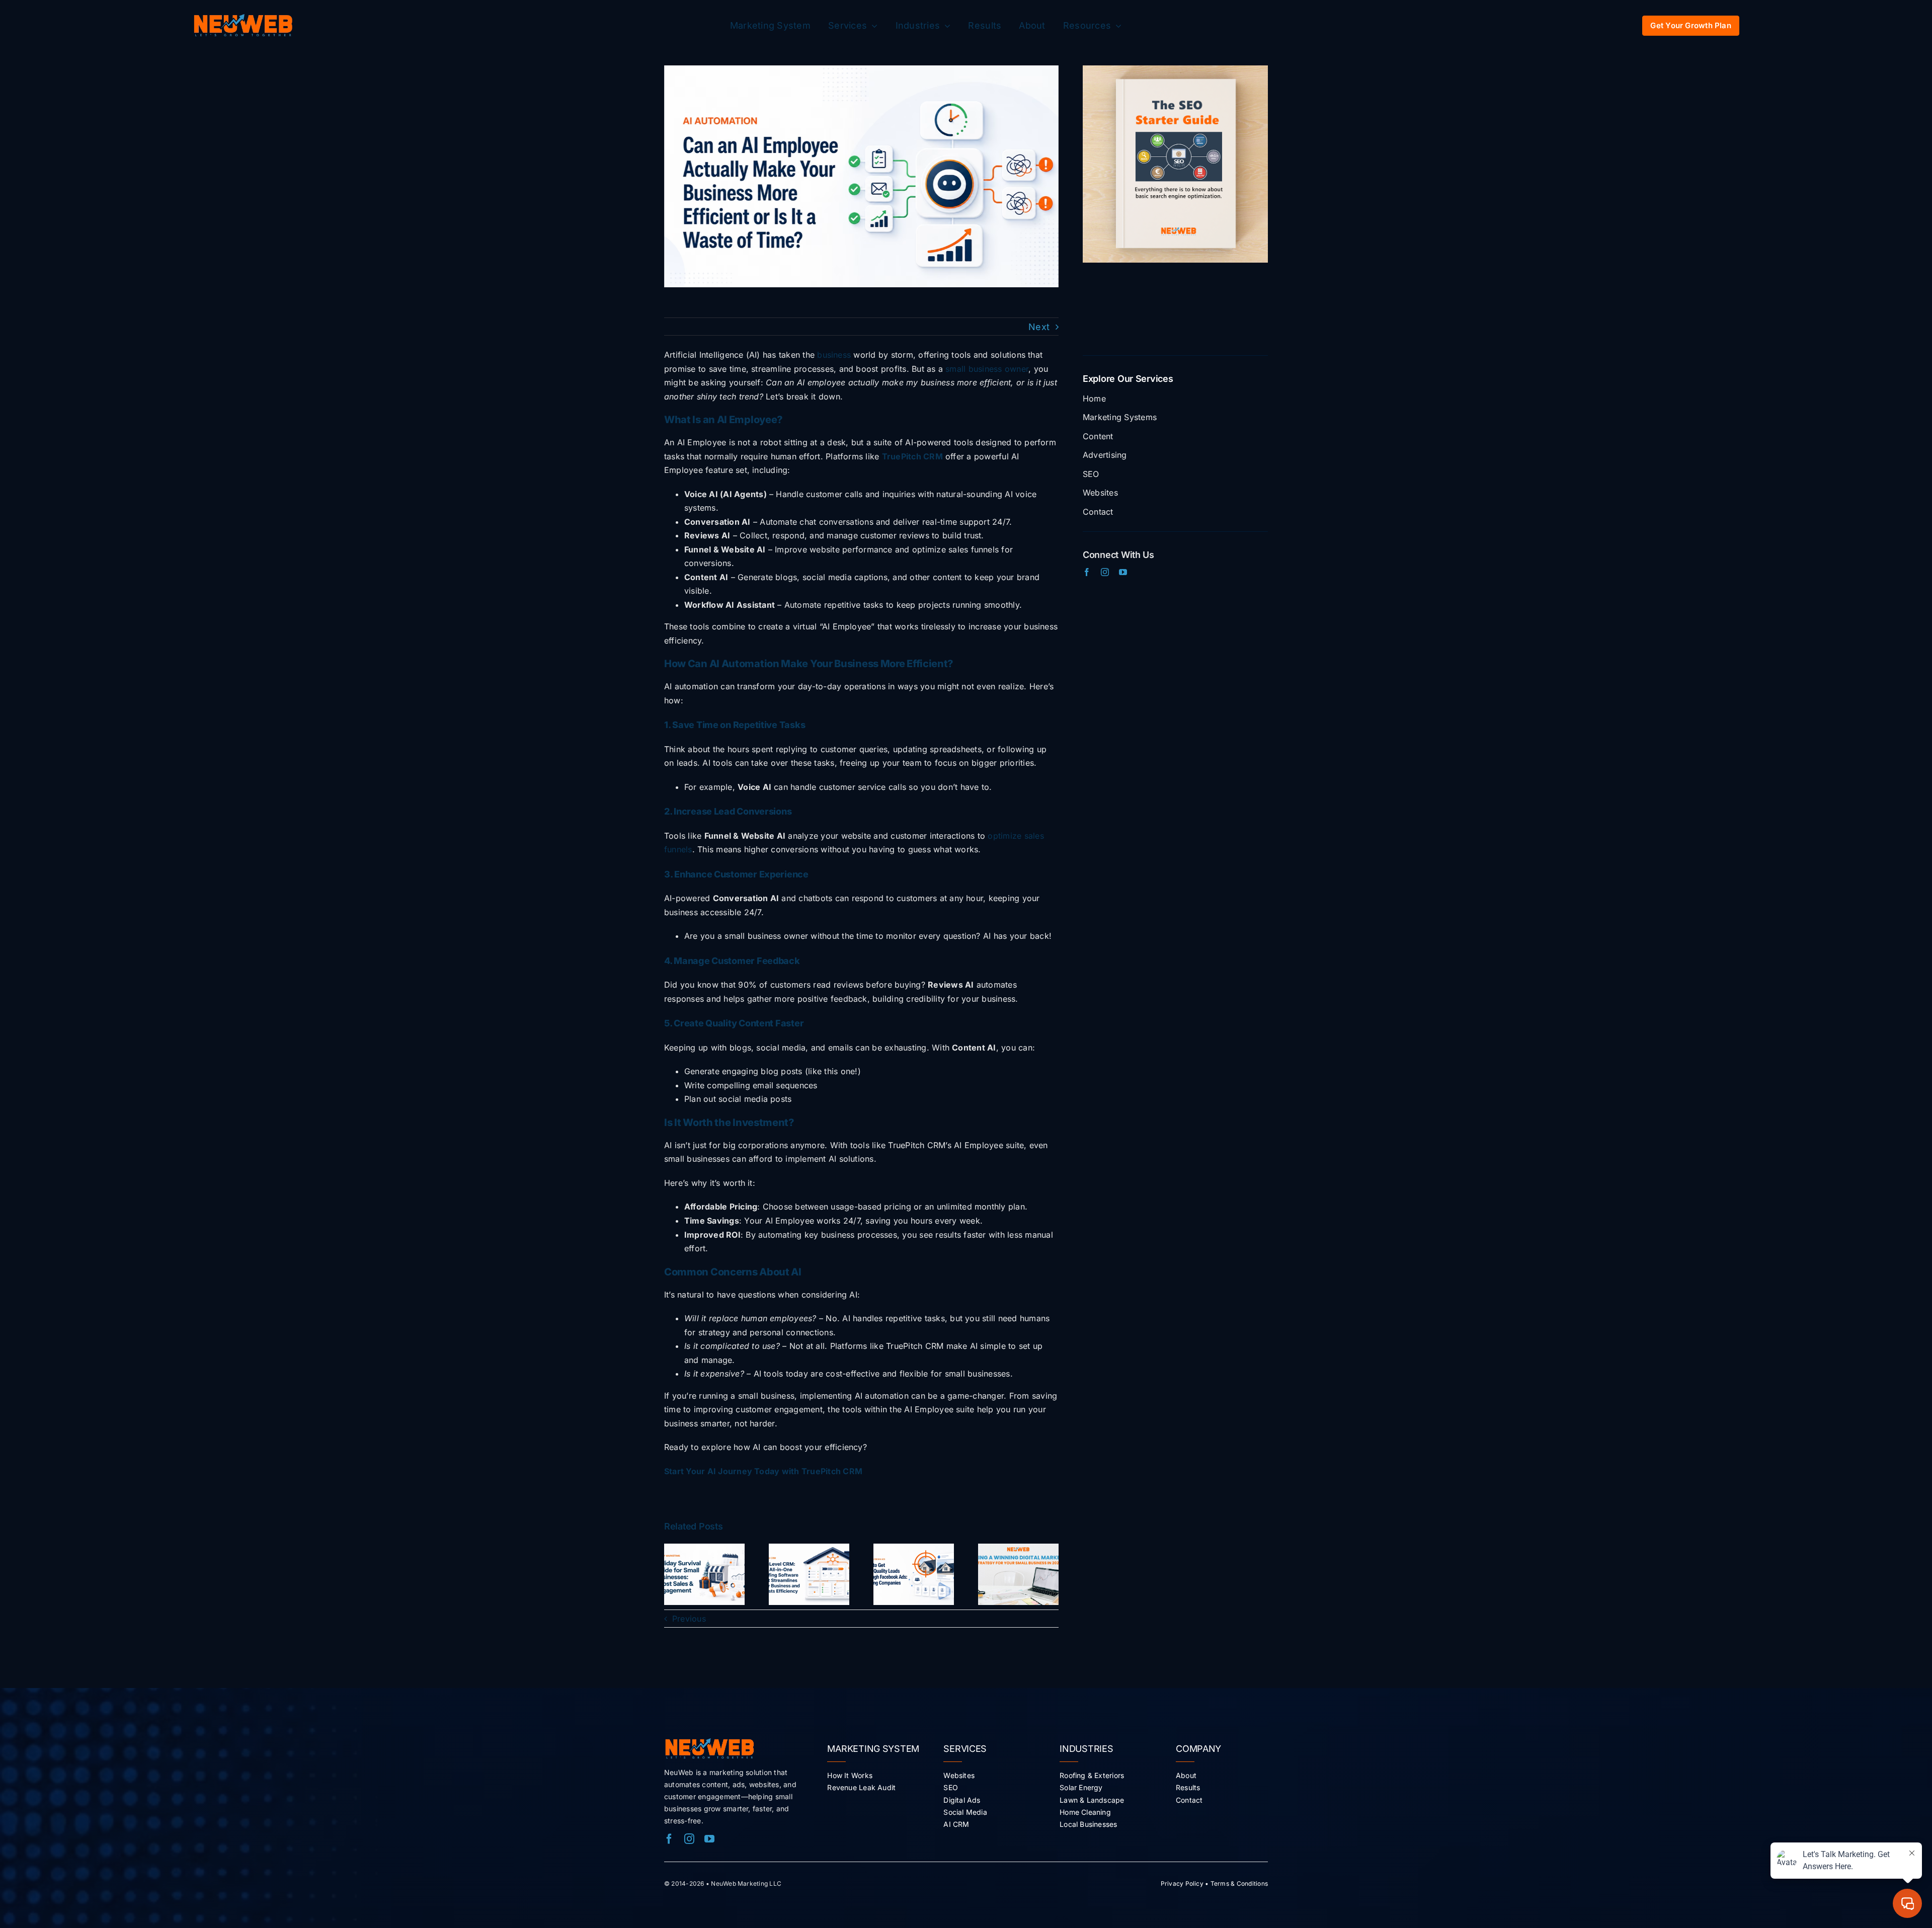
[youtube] (1123, 572)
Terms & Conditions (1239, 1883)
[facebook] (1087, 572)
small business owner (987, 369)
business (834, 355)
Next (1039, 327)
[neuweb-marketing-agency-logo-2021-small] (243, 18)
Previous (689, 1619)
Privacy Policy (1182, 1883)
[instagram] (1105, 572)
